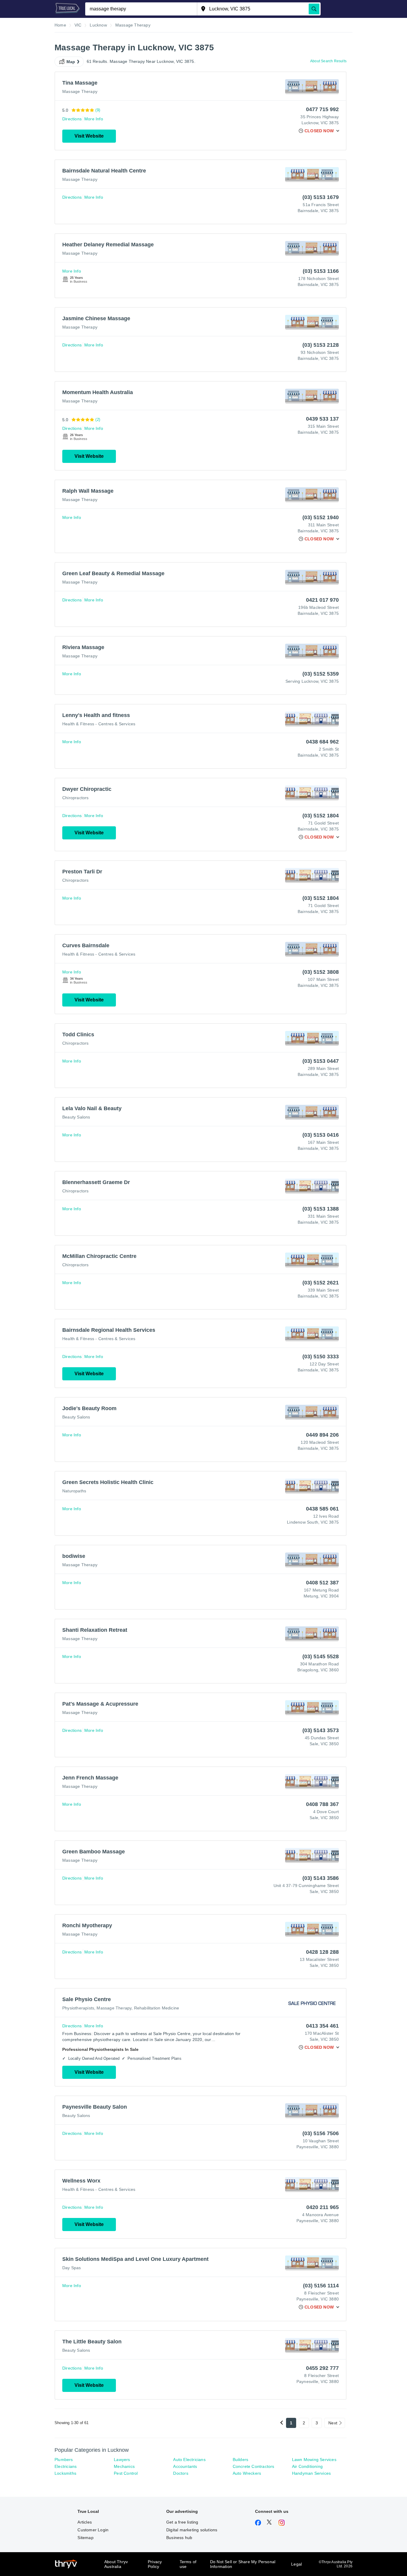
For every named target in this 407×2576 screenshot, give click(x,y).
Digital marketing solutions (192, 2530)
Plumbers (64, 2460)
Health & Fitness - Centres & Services (99, 724)
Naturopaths (74, 1491)
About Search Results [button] (328, 61)
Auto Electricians (189, 2460)
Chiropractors (76, 798)
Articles (85, 2522)
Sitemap (85, 2538)
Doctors (181, 2473)
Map (71, 62)
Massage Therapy (80, 91)
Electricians (66, 2466)
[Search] (314, 9)
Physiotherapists (78, 2008)
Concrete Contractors (254, 2466)
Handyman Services (311, 2473)
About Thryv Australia (116, 2564)
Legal (296, 2564)
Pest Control (126, 2473)
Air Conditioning (307, 2466)
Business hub (179, 2538)
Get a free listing (182, 2522)
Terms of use (188, 2564)
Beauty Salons (76, 1117)
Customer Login (93, 2530)
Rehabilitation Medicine (157, 2008)
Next (333, 2423)
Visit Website (89, 136)
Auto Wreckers (247, 2473)
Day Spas (72, 2268)
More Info (94, 119)
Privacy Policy (155, 2564)
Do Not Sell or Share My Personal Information (243, 2564)
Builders (241, 2460)
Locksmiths (65, 2473)
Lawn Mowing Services (314, 2460)
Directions (72, 119)
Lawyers (122, 2460)
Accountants (185, 2466)
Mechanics (124, 2466)
